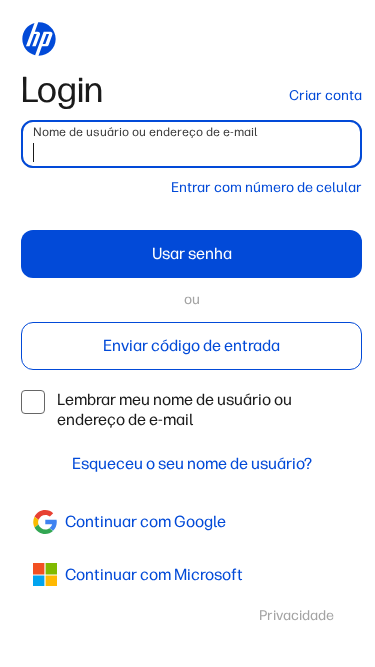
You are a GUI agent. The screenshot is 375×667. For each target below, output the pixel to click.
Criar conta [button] (325, 95)
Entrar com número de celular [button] (266, 187)
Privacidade (296, 615)
